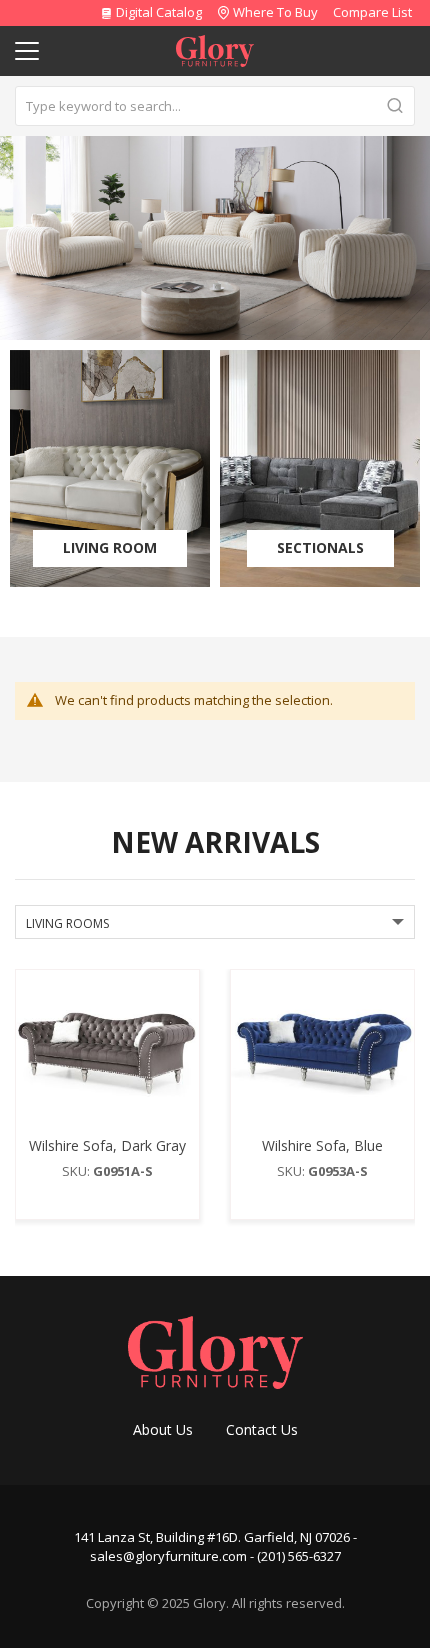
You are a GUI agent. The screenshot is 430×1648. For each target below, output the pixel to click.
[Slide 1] (215, 238)
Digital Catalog (157, 12)
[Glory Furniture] (215, 1351)
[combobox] (215, 106)
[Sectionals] (320, 468)
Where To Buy (275, 12)
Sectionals (320, 547)
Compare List (372, 12)
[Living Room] (110, 468)
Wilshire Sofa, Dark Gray (107, 1145)
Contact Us (262, 1429)
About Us (163, 1429)
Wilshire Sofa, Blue (322, 1145)
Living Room (110, 547)
